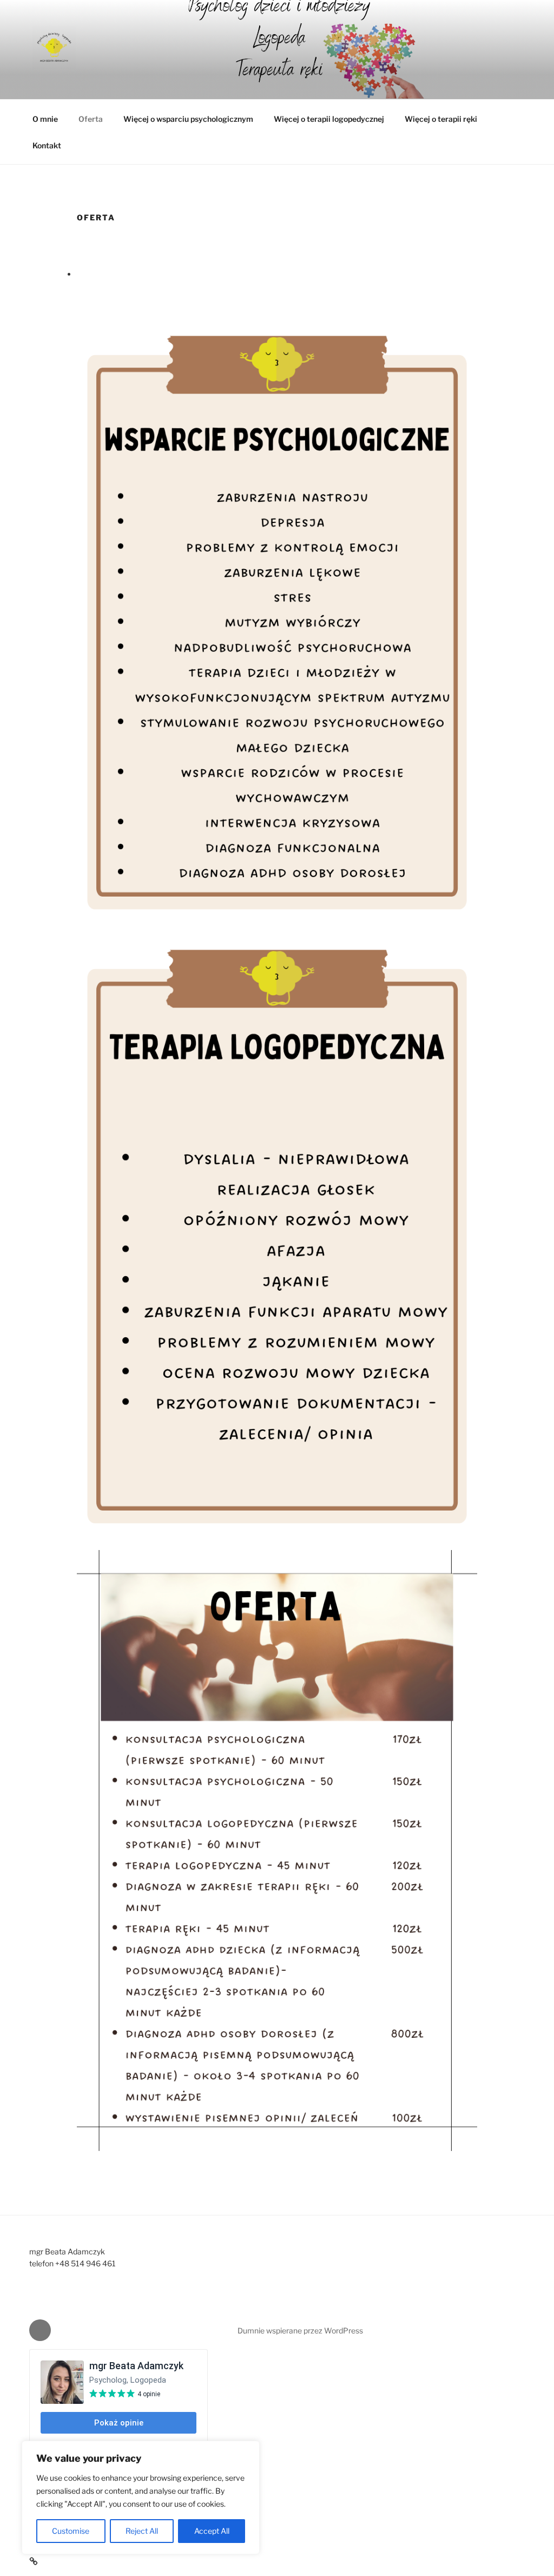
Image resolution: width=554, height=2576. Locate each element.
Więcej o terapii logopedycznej (329, 119)
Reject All (142, 2531)
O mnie (45, 119)
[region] (141, 2497)
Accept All (212, 2531)
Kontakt (47, 145)
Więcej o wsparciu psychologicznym (188, 119)
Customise (71, 2531)
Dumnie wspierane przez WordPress (300, 2330)
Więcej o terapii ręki (441, 119)
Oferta (91, 119)
